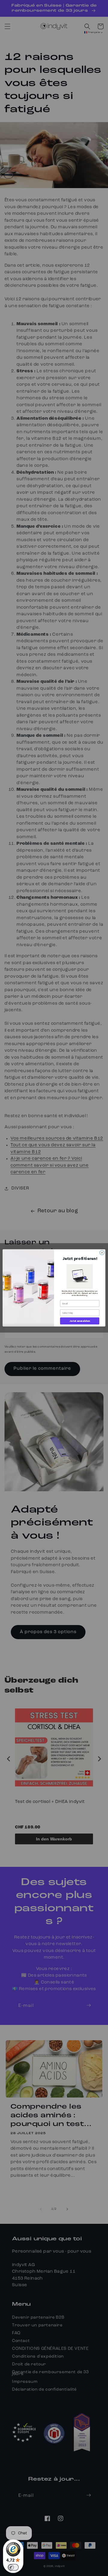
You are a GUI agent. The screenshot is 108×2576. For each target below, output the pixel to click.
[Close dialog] (102, 1253)
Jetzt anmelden (80, 1321)
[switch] (13, 2567)
